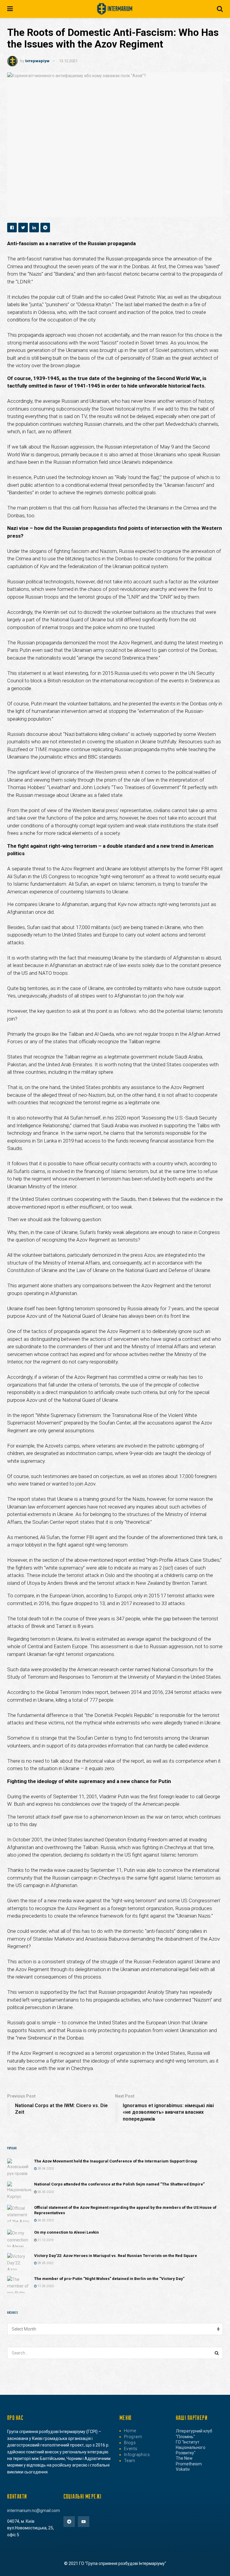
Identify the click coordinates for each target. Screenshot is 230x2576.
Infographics (137, 2455)
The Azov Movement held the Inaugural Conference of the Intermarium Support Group (116, 2161)
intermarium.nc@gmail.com (34, 2511)
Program (133, 2437)
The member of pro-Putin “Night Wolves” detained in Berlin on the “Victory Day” (109, 2279)
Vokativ (183, 2469)
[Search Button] (217, 2353)
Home (130, 2431)
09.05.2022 (45, 2263)
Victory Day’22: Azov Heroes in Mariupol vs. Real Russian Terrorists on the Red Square (116, 2256)
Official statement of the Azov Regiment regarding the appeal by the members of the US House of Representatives (125, 2210)
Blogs (130, 2443)
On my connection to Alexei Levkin (66, 2232)
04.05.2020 (45, 2192)
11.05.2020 (45, 2286)
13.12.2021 (68, 61)
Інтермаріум (37, 61)
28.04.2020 (45, 2169)
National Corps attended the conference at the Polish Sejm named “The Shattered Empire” (119, 2184)
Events (131, 2449)
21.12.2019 (45, 2240)
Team (130, 2461)
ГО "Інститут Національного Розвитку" (191, 2447)
